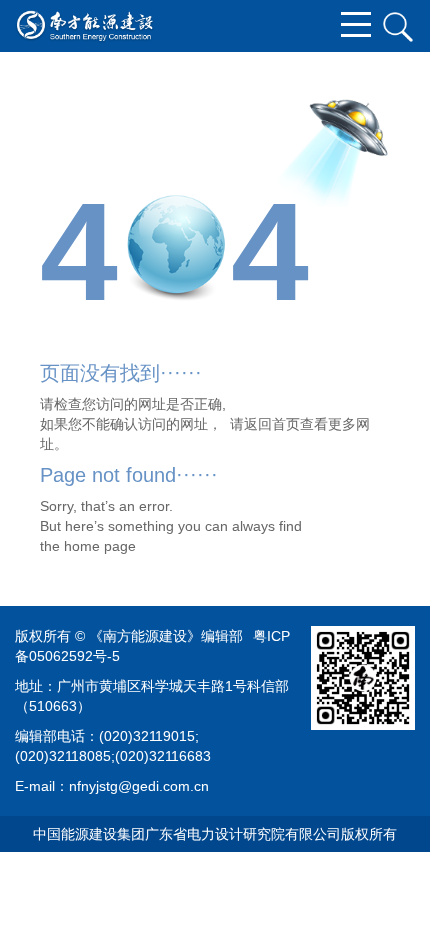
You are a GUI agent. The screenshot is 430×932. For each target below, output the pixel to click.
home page (100, 546)
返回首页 (272, 424)
